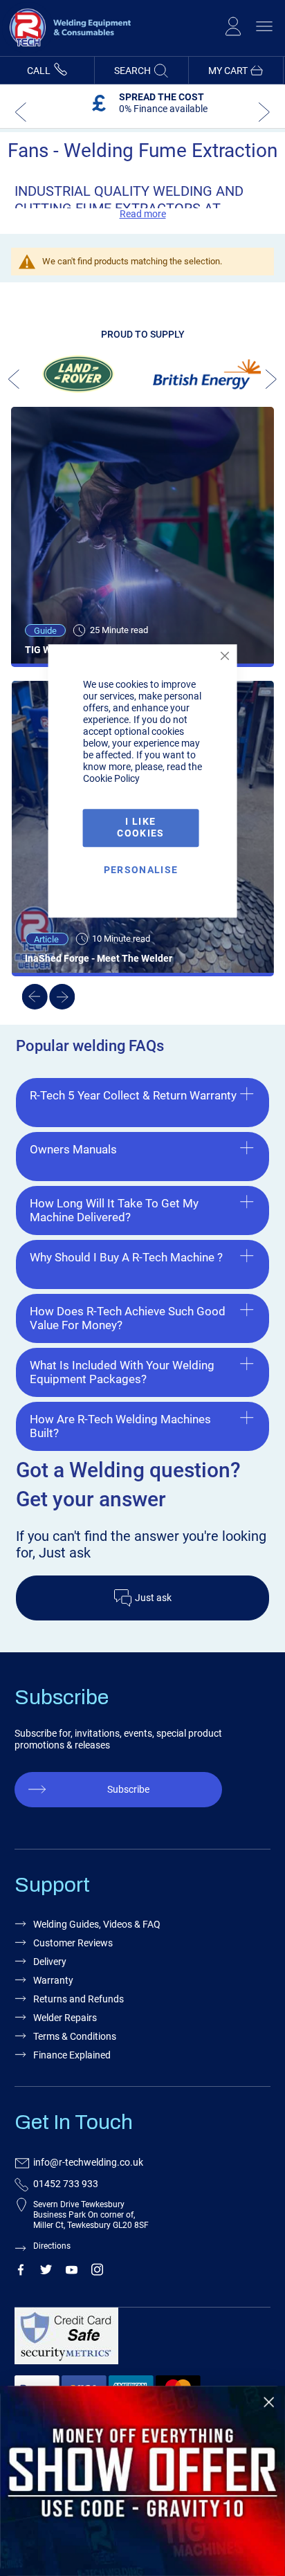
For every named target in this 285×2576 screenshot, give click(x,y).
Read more (143, 214)
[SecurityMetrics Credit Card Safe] (140, 2342)
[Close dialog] (269, 2402)
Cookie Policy (111, 779)
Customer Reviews (73, 1943)
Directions (52, 2246)
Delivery (50, 1962)
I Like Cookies (140, 828)
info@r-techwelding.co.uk (88, 2162)
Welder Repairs (65, 2018)
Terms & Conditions (75, 2036)
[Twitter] (46, 2272)
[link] (142, 2481)
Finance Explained (72, 2055)
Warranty (53, 1980)
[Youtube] (72, 2272)
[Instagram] (97, 2272)
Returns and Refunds (79, 1999)
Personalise (141, 870)
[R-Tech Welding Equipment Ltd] (66, 50)
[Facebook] (20, 2272)
